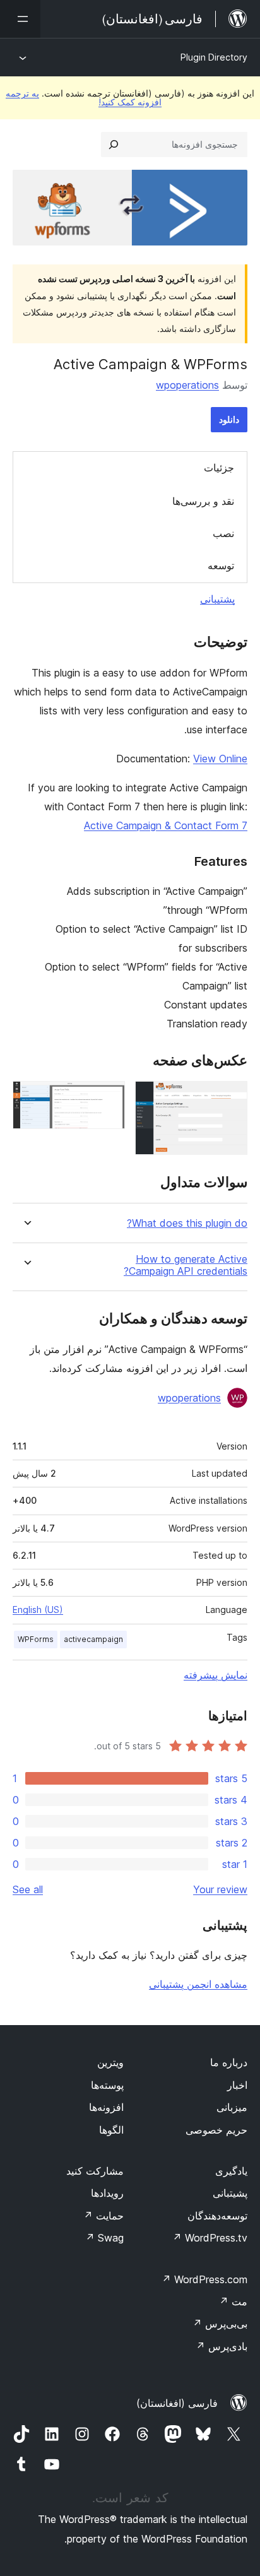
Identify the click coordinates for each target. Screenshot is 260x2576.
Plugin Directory (214, 57)
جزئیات (219, 468)
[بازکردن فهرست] (20, 19)
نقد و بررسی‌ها (203, 501)
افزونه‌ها (106, 2107)
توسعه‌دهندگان (217, 2216)
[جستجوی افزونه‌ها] (114, 145)
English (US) (38, 1610)
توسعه (221, 565)
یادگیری (231, 2171)
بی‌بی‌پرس (220, 2324)
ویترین (110, 2062)
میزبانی (232, 2107)
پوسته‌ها (107, 2085)
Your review (220, 1889)
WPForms (36, 1639)
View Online (220, 759)
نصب (223, 533)
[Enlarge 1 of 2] (230, 1098)
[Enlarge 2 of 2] (108, 1098)
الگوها (111, 2130)
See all (28, 1889)
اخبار (237, 2085)
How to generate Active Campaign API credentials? (186, 1265)
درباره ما (229, 2062)
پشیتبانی (230, 2193)
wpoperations (187, 385)
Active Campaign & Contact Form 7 (166, 825)
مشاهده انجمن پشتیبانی (198, 1984)
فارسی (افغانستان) (177, 2403)
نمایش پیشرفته (216, 1675)
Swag (104, 2238)
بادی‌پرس (222, 2346)
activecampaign (93, 1639)
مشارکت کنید (95, 2171)
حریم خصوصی (216, 2130)
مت (233, 2301)
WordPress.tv (210, 2238)
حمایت (103, 2216)
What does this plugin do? (187, 1223)
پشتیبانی (217, 599)
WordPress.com (204, 2279)
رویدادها (107, 2193)
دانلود (229, 419)
